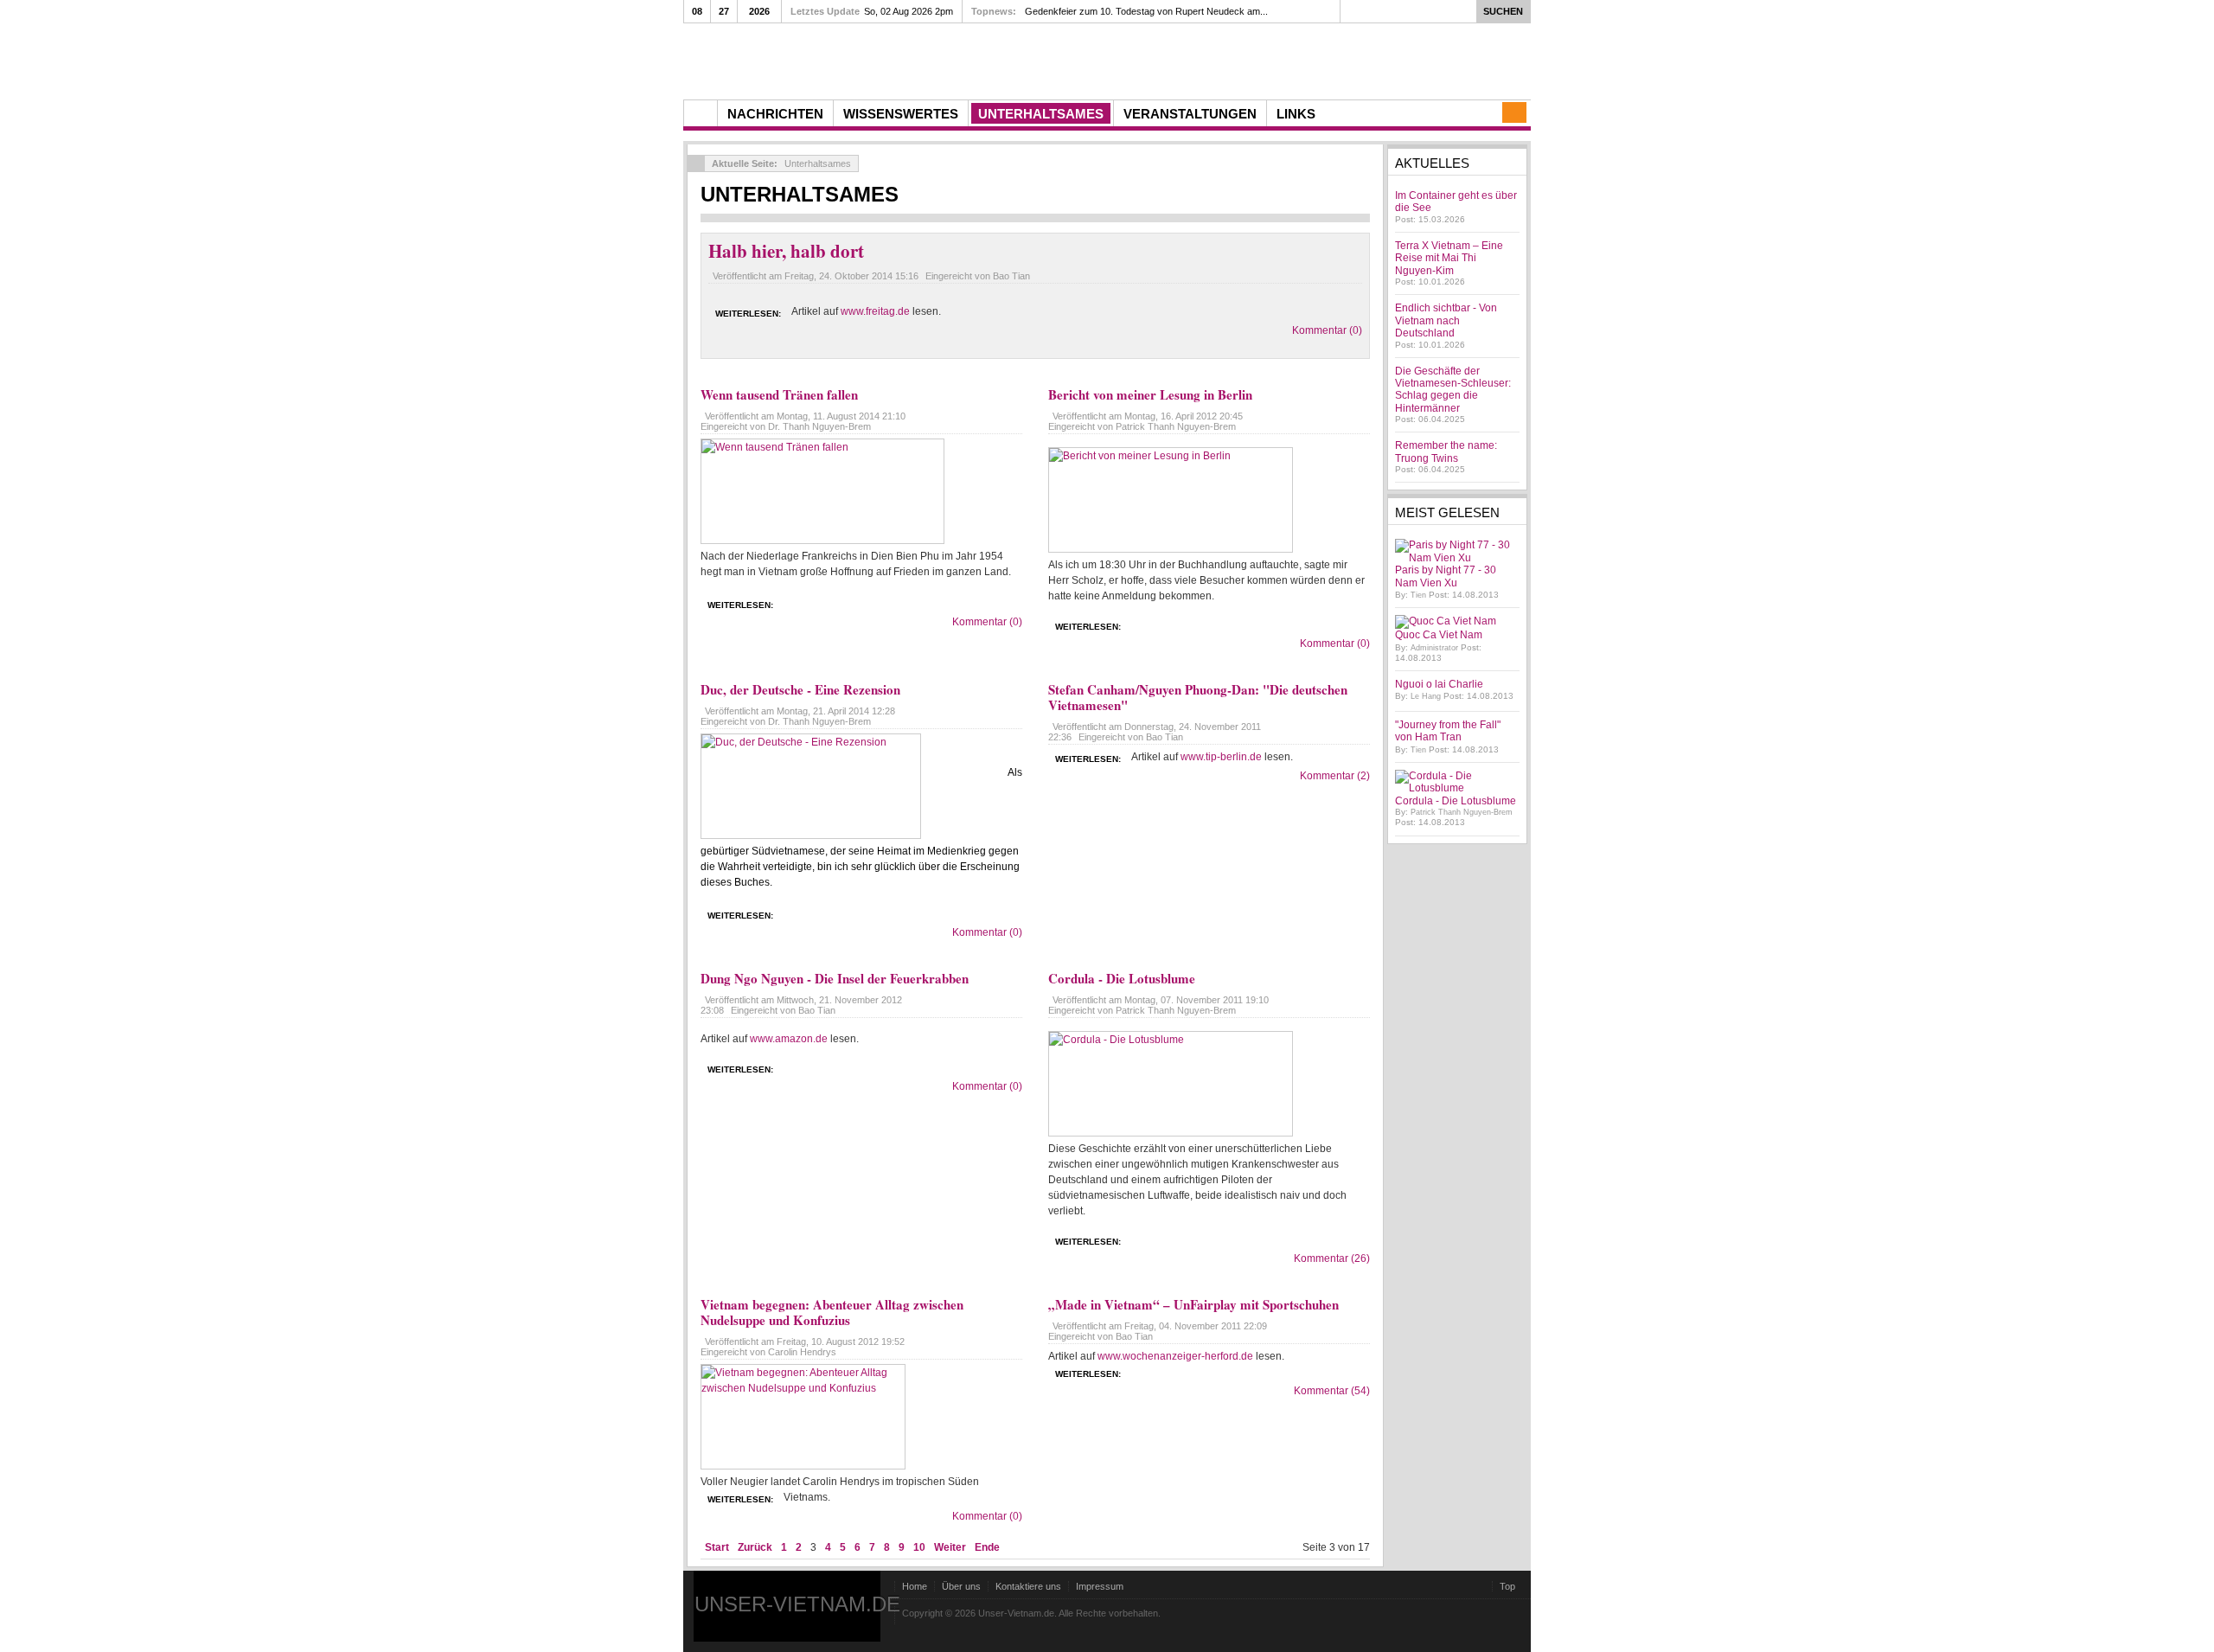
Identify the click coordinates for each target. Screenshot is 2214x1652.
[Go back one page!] (696, 163)
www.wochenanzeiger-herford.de (1175, 1356)
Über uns (961, 1586)
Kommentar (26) (1332, 1258)
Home (915, 1586)
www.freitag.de (875, 311)
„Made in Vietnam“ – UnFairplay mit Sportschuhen (1193, 1304)
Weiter (950, 1547)
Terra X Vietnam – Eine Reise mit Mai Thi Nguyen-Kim (1449, 258)
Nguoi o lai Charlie (1439, 684)
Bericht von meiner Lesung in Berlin (1150, 394)
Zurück (755, 1547)
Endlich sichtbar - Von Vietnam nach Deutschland (1446, 320)
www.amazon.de (789, 1039)
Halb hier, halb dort (786, 251)
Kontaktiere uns (1028, 1586)
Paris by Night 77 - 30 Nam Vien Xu (1446, 576)
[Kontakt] (1514, 112)
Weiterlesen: (748, 314)
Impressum (1100, 1586)
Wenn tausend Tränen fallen (779, 394)
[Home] (701, 113)
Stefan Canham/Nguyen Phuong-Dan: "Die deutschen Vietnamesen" (1198, 697)
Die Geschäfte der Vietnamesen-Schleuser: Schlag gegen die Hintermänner (1453, 390)
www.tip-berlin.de (1221, 757)
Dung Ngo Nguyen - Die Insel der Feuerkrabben (835, 978)
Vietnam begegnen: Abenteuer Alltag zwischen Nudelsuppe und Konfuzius (832, 1312)
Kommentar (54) (1332, 1391)
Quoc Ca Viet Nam (1439, 635)
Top (1507, 1586)
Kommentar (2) (1335, 776)
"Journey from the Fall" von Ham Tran (1448, 731)
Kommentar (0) (1327, 330)
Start (717, 1547)
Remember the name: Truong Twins (1446, 451)
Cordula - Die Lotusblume (1122, 978)
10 (919, 1547)
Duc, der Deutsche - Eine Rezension (800, 689)
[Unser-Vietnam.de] (847, 59)
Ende (987, 1547)
